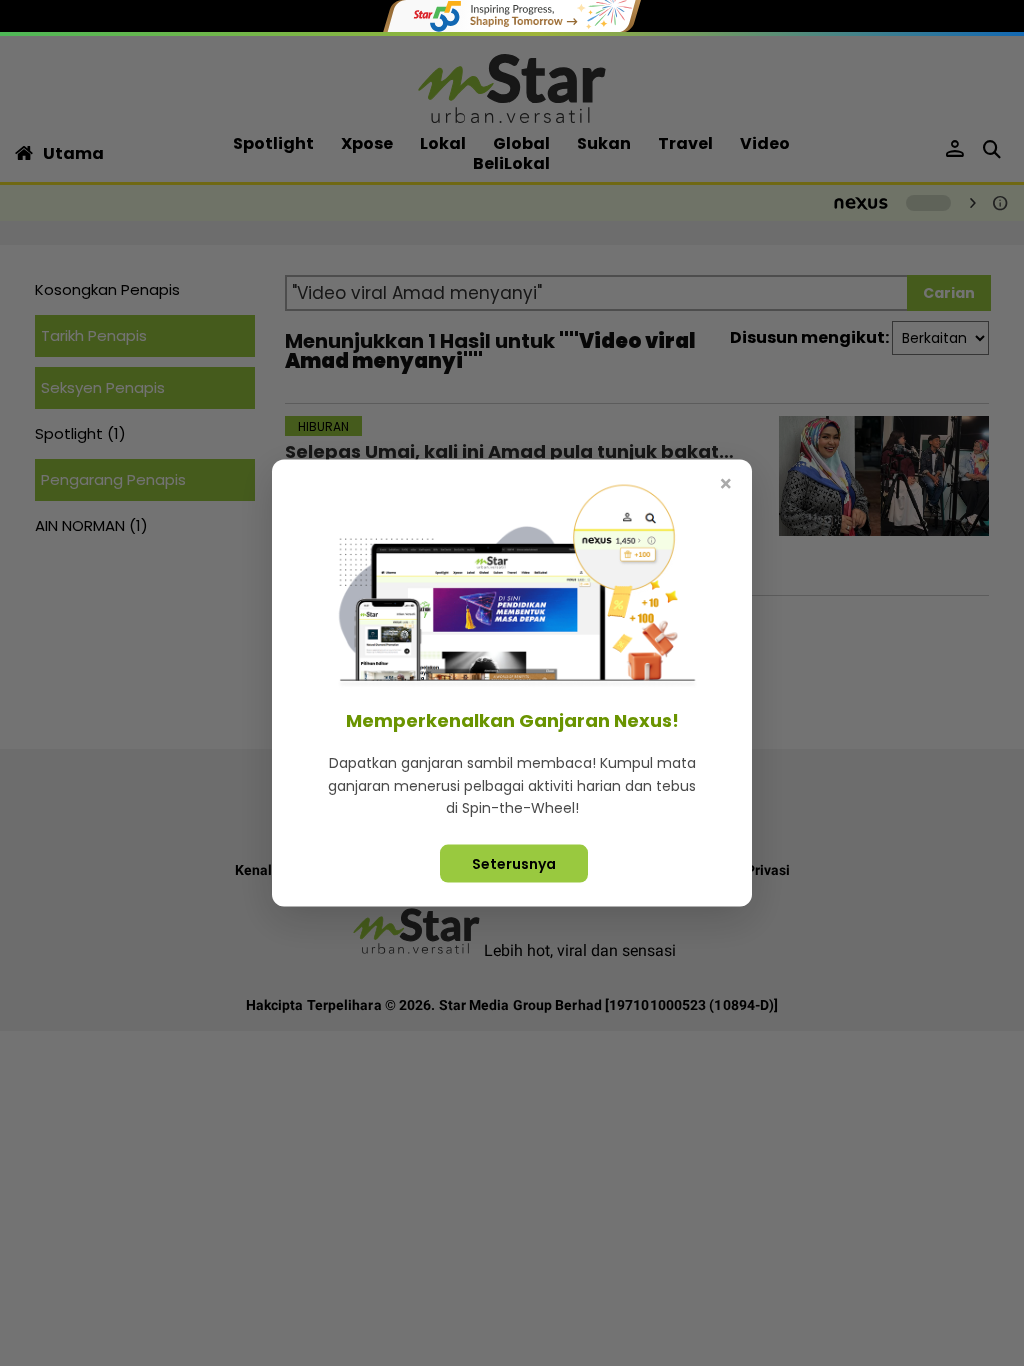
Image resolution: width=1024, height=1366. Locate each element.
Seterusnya (514, 863)
